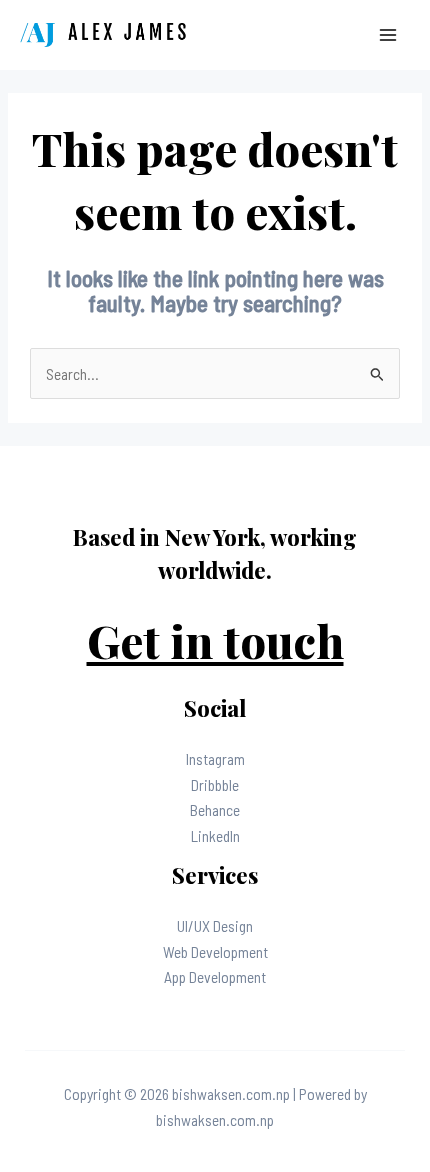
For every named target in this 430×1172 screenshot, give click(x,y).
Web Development (215, 951)
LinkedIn (215, 835)
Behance (215, 809)
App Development (215, 976)
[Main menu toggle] (388, 34)
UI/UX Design (215, 925)
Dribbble (215, 784)
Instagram (215, 758)
